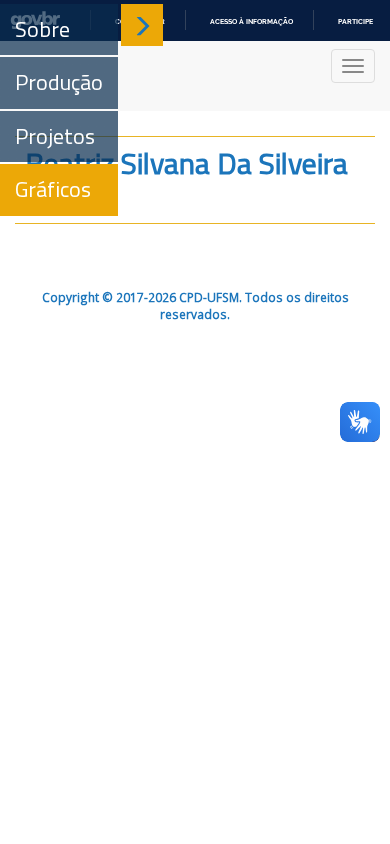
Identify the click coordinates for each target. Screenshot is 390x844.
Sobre (42, 29)
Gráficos (53, 189)
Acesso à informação (251, 21)
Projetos (55, 136)
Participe (355, 21)
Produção (59, 82)
